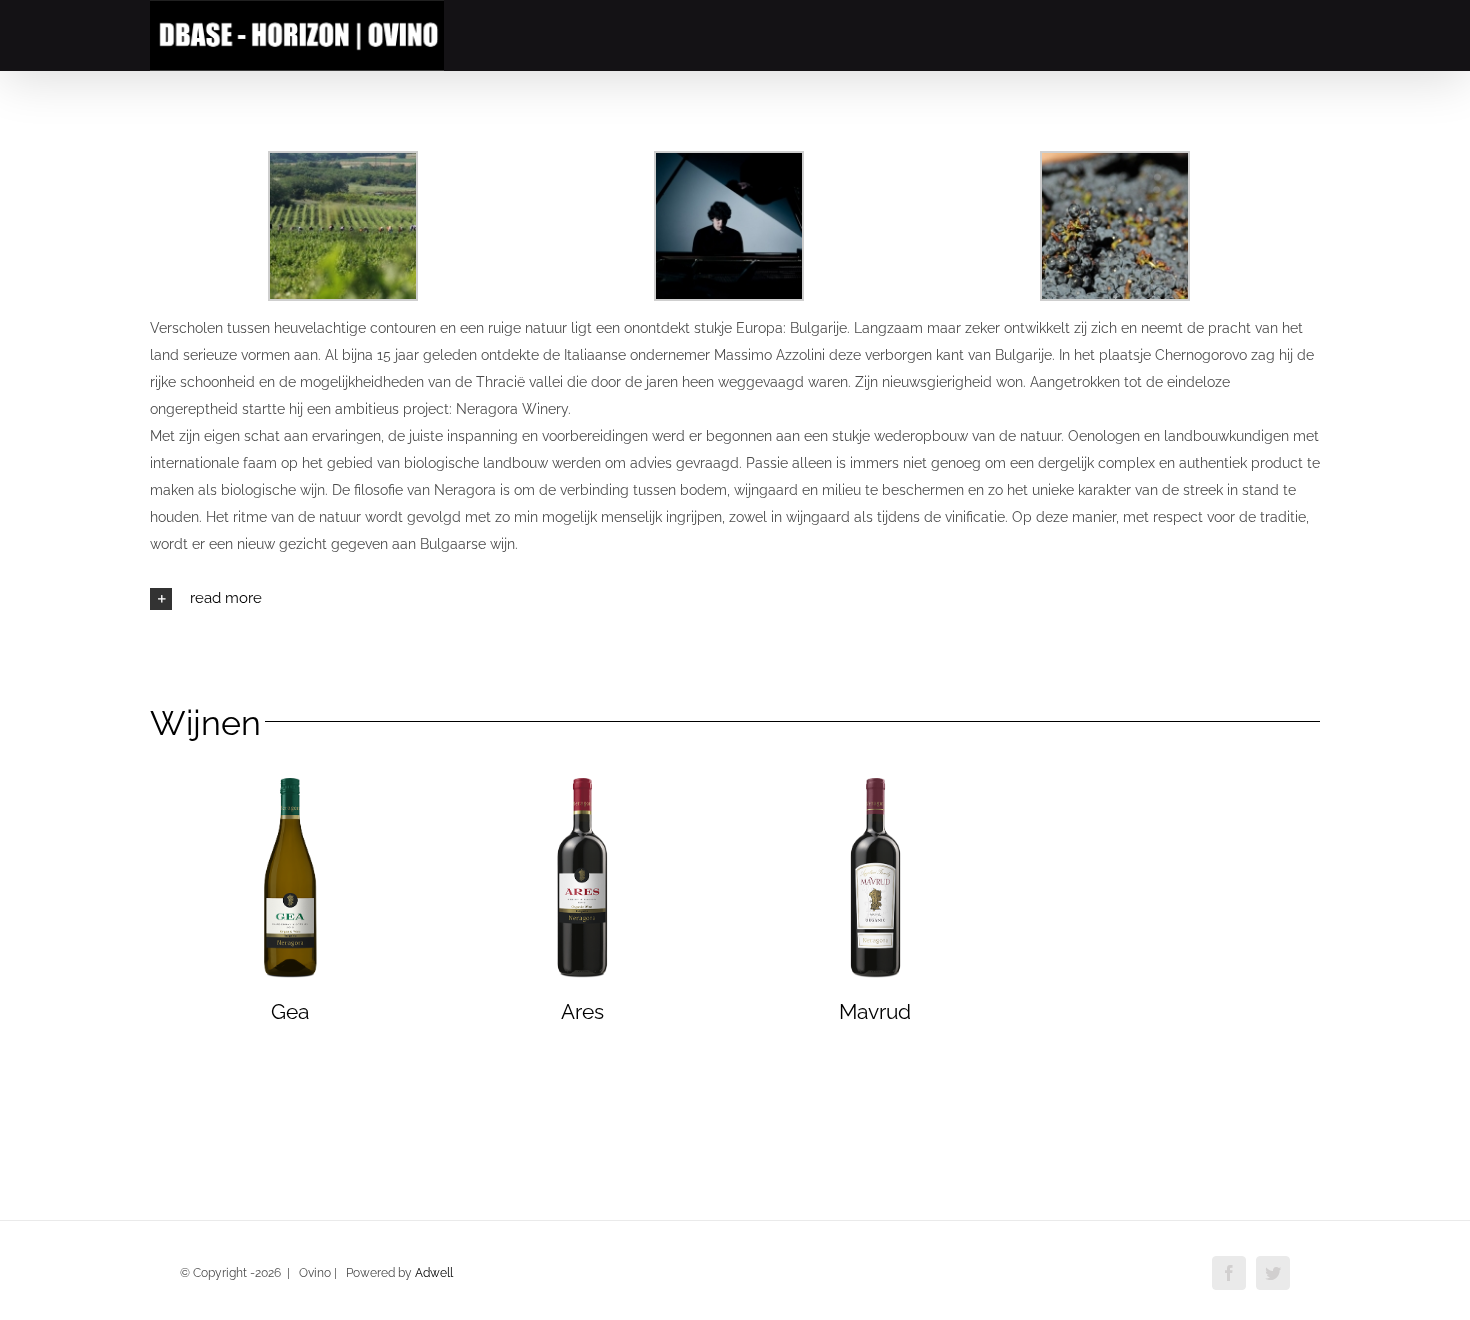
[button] (735, 599)
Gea (290, 1011)
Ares (582, 1011)
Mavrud (875, 1011)
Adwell (434, 1273)
